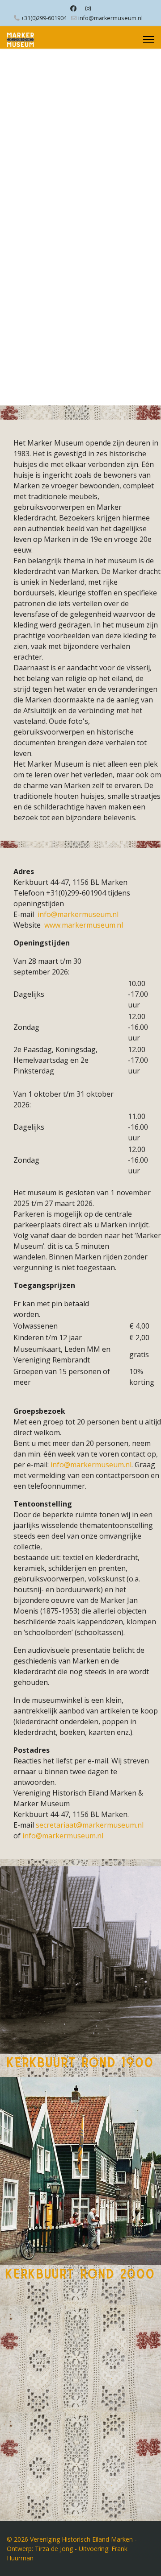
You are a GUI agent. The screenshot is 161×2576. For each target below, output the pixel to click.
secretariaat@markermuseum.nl (90, 1825)
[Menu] (149, 40)
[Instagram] (88, 8)
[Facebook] (73, 8)
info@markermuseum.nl (110, 18)
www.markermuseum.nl (84, 925)
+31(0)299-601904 (44, 18)
